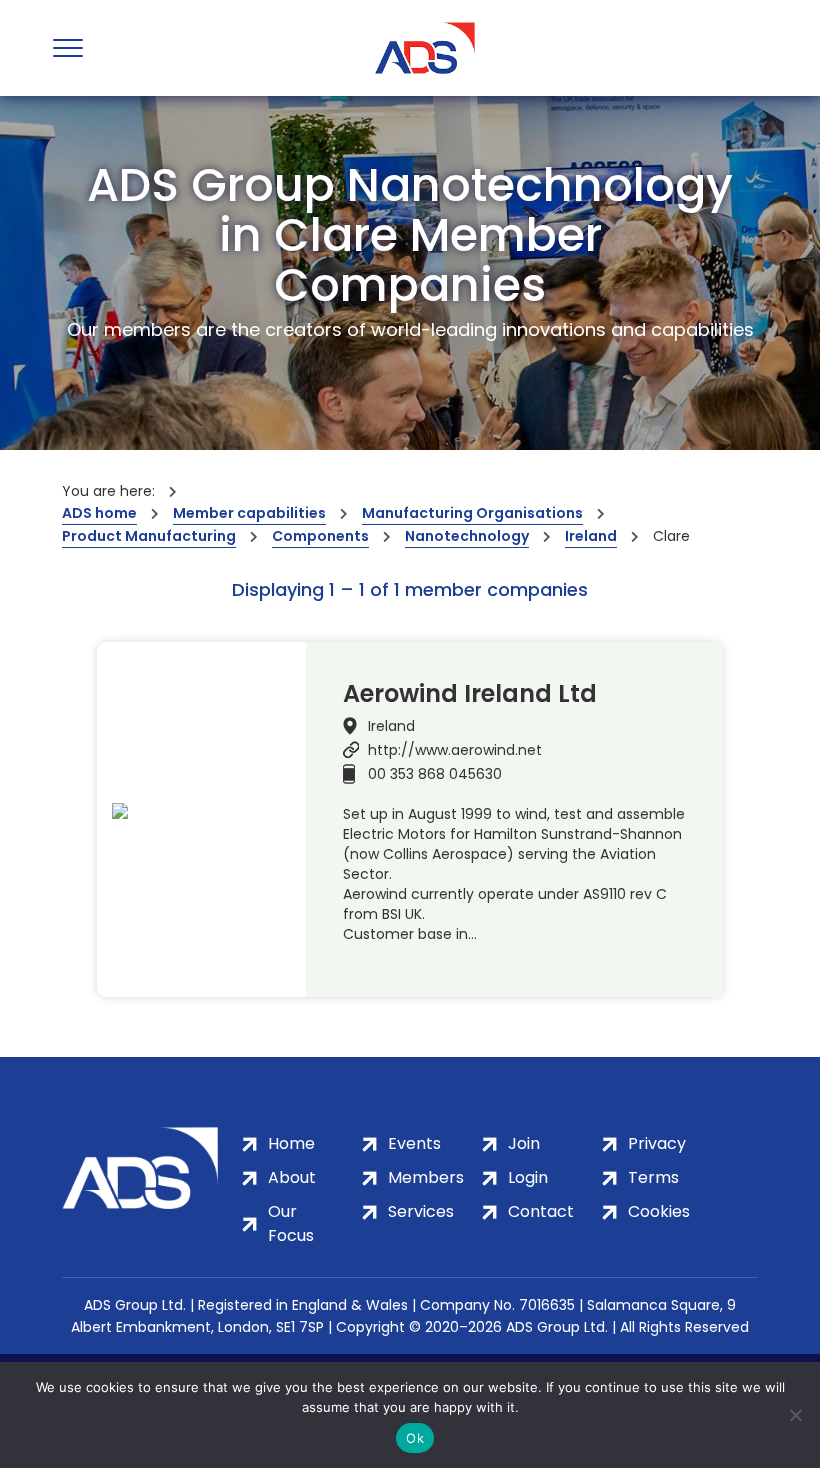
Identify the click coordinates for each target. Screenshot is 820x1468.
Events (414, 1143)
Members (426, 1177)
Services (421, 1211)
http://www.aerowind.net (455, 750)
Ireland (591, 536)
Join (524, 1143)
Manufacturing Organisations (472, 513)
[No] (795, 1415)
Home (291, 1143)
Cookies (659, 1211)
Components (320, 536)
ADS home (99, 513)
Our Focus (291, 1223)
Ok (415, 1438)
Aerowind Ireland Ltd (470, 694)
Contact (541, 1211)
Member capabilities (249, 513)
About (292, 1177)
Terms (653, 1177)
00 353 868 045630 (435, 774)
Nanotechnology (467, 536)
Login (528, 1177)
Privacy (657, 1143)
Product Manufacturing (149, 536)
